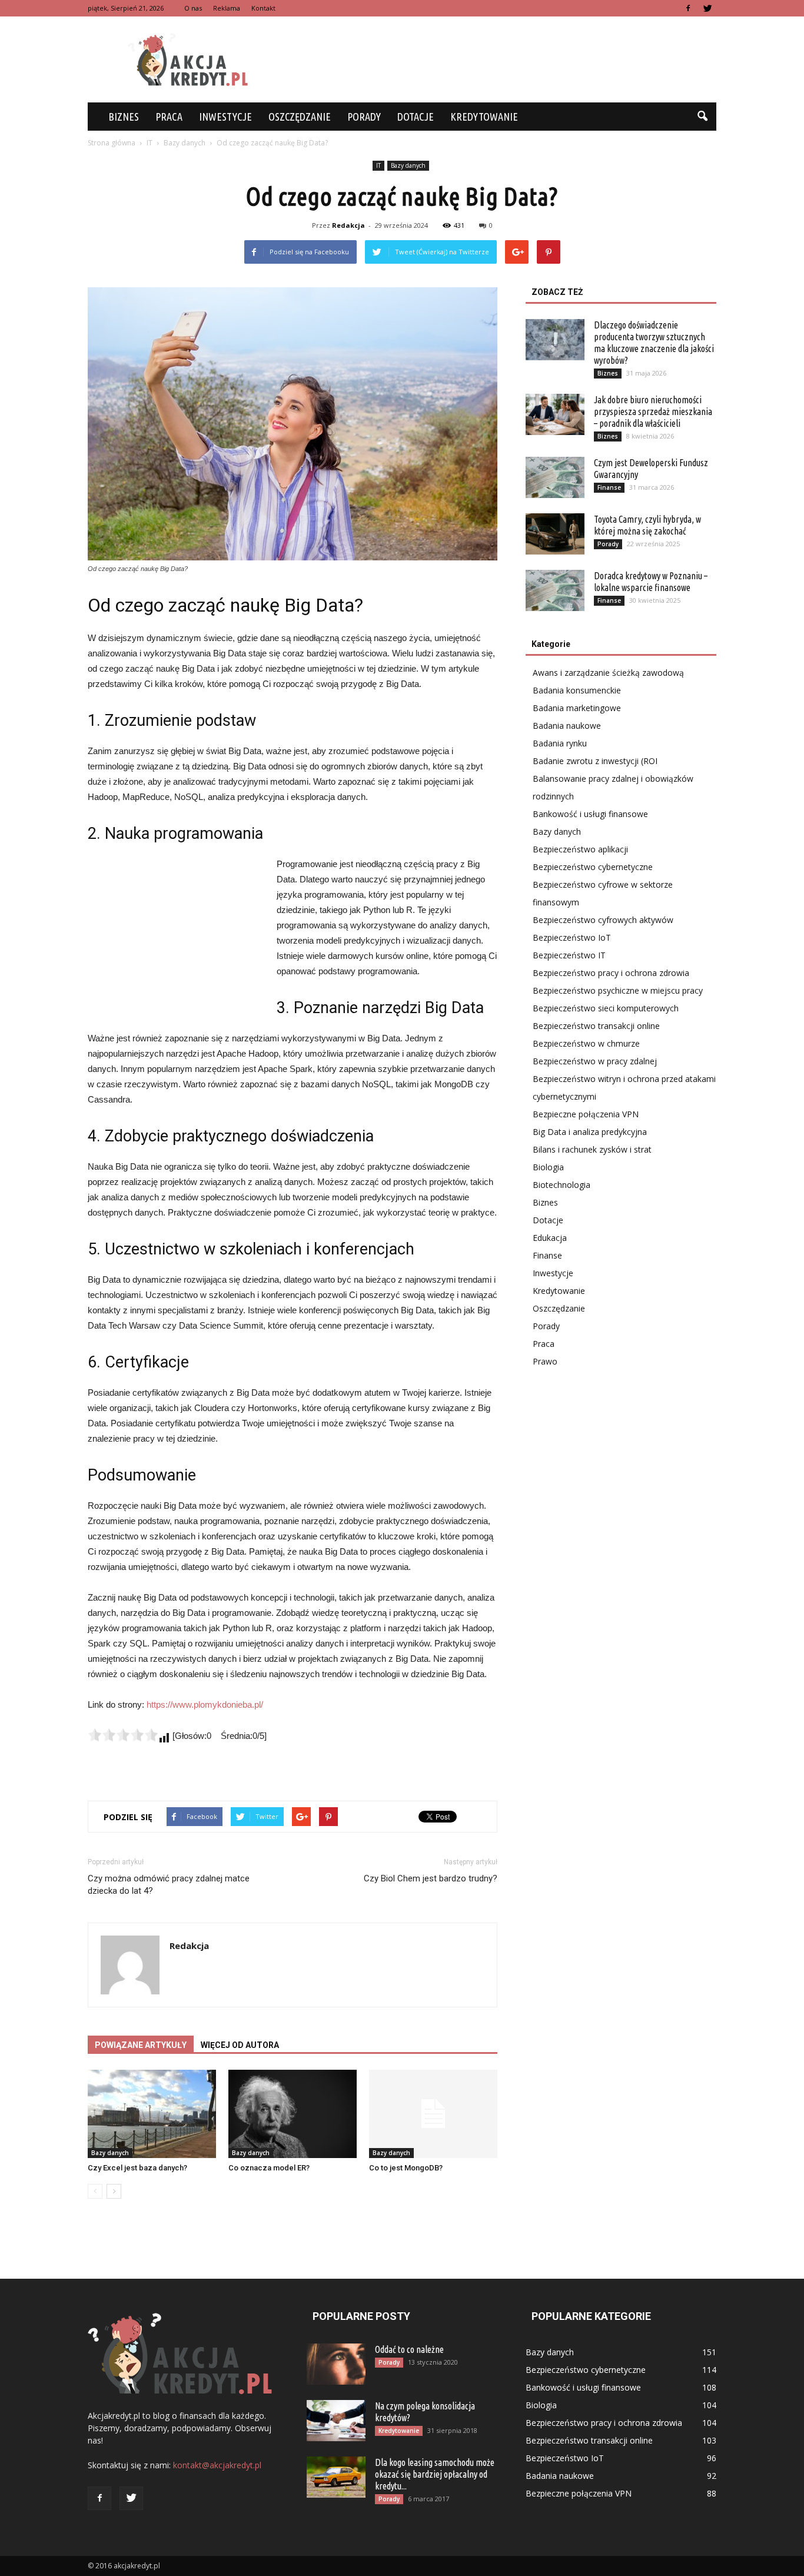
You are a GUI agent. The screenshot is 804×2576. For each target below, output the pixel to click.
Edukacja (550, 1238)
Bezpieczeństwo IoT (572, 937)
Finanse (609, 487)
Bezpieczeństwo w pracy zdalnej (595, 1061)
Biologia (548, 1167)
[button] (702, 117)
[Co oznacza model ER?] (293, 2114)
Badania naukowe (567, 726)
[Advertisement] (502, 59)
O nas (193, 8)
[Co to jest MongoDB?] (433, 2114)
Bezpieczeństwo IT (569, 955)
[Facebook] (688, 8)
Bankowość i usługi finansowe (590, 814)
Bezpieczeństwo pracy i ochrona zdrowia (611, 973)
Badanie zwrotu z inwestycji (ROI (595, 761)
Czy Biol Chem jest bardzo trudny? (431, 1878)
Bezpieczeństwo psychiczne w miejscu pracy (618, 990)
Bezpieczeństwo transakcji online (596, 1026)
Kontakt (263, 8)
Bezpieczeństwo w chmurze (586, 1043)
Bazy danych (408, 165)
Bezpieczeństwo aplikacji (580, 849)
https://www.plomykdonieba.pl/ (205, 1704)
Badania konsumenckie (577, 690)
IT (378, 165)
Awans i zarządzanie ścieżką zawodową (608, 673)
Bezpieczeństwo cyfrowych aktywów (603, 920)
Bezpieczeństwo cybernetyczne (593, 867)
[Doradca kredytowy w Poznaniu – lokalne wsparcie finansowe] (555, 590)
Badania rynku (560, 743)
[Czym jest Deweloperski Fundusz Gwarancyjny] (555, 477)
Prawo (545, 1361)
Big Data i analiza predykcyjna (590, 1132)
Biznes (124, 117)
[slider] (123, 1735)
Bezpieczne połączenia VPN (586, 1114)
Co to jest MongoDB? (406, 2168)
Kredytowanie (484, 117)
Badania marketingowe (577, 708)
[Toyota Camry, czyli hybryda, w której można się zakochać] (555, 534)
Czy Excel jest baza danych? (137, 2168)
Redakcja (348, 225)
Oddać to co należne (409, 2349)
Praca (169, 117)
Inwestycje (225, 117)
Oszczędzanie (300, 117)
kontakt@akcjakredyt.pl (217, 2465)
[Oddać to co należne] (336, 2364)
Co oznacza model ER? (269, 2168)
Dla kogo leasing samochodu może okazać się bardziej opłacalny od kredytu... (435, 2474)
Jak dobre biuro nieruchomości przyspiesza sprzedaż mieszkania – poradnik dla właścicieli (653, 411)
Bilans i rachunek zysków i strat (592, 1149)
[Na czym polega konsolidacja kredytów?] (336, 2421)
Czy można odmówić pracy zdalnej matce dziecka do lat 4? (169, 1885)
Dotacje (416, 117)
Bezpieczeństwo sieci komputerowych (606, 1008)
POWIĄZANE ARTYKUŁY (141, 2045)
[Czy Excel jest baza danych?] (152, 2114)
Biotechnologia (562, 1185)
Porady (364, 117)
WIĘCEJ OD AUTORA (240, 2045)
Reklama (227, 8)
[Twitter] (707, 8)
